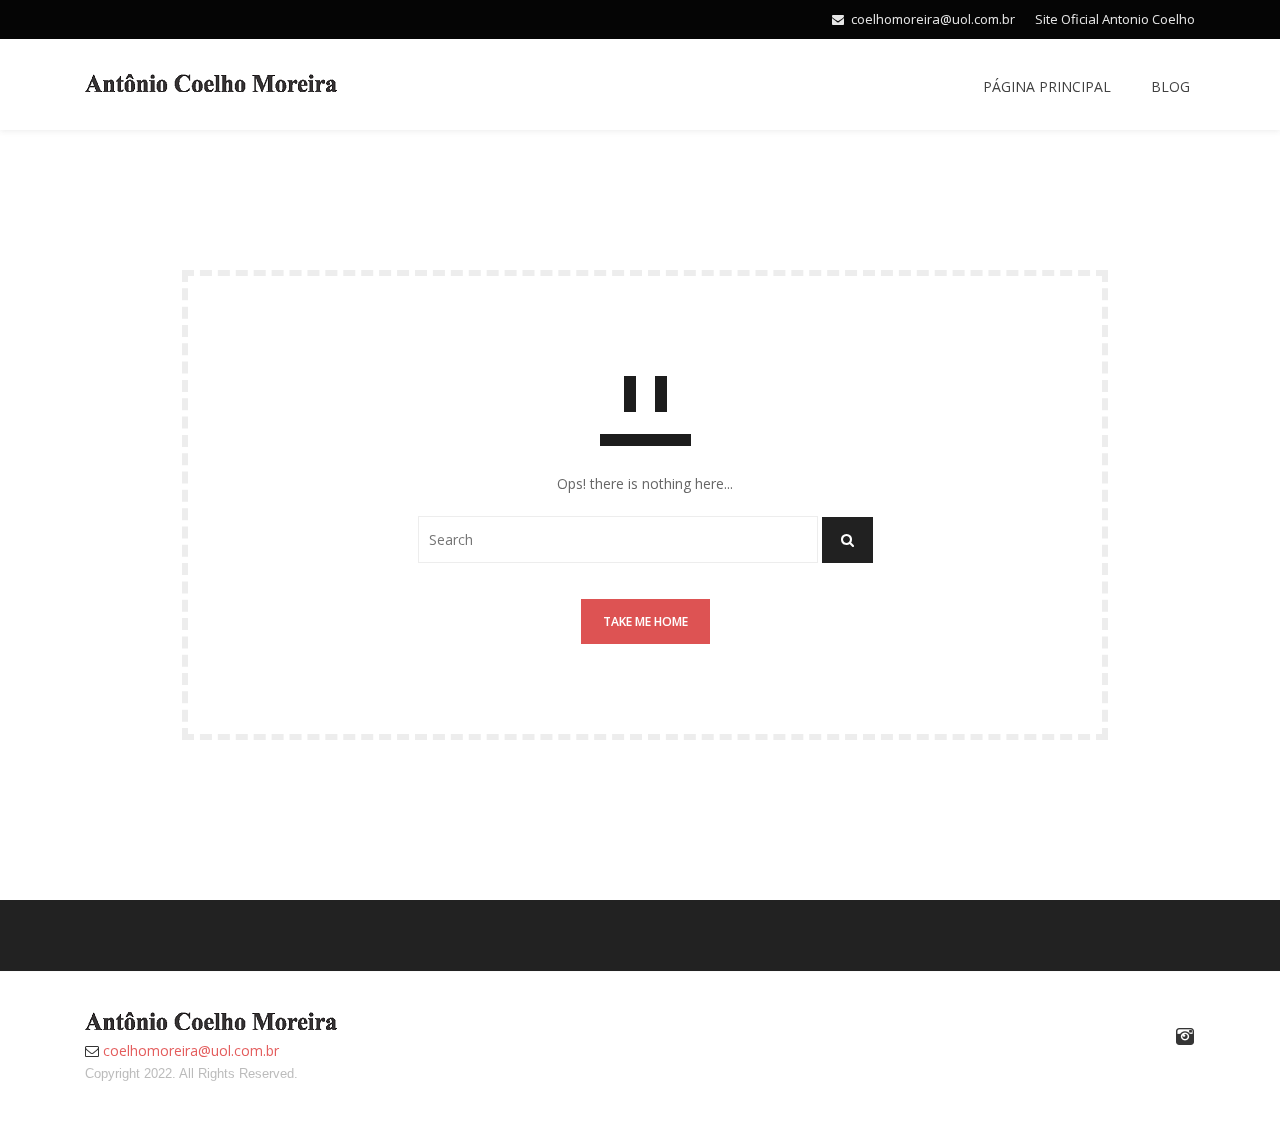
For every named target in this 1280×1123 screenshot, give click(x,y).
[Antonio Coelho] (211, 81)
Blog (1170, 86)
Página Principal (1047, 86)
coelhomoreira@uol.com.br (933, 19)
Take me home (645, 621)
